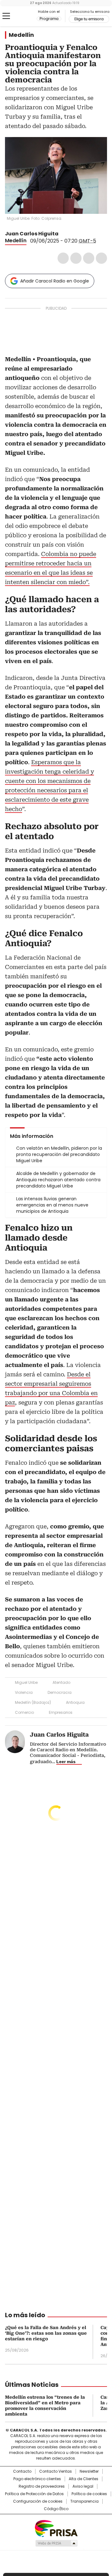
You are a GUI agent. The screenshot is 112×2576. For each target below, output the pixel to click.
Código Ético (56, 2509)
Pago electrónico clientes (37, 2479)
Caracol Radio (21, 16)
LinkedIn (89, 258)
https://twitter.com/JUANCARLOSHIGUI (63, 234)
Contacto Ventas (56, 2471)
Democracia (60, 1692)
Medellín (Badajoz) (33, 1702)
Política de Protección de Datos (34, 2494)
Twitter (76, 258)
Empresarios (61, 1712)
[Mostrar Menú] (6, 16)
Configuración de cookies (38, 2501)
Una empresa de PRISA (56, 2528)
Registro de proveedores (42, 2486)
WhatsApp (101, 258)
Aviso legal (83, 2486)
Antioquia (75, 1702)
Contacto (22, 2471)
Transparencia (84, 2501)
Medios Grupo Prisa (56, 2543)
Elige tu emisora (89, 19)
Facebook (63, 258)
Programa (49, 19)
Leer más (66, 1762)
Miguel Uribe (26, 1682)
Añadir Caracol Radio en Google (55, 281)
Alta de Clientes (84, 2479)
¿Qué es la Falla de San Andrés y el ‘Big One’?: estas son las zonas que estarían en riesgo (46, 2333)
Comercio (24, 1712)
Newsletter (89, 2471)
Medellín (21, 35)
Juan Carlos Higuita (32, 234)
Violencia (24, 1692)
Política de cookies (89, 2494)
